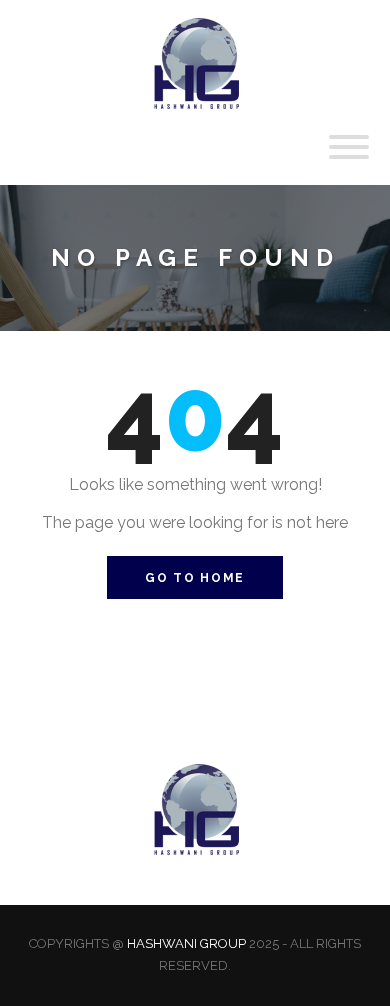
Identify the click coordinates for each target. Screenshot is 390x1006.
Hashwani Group (186, 943)
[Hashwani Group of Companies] (195, 62)
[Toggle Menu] (349, 147)
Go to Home (195, 578)
